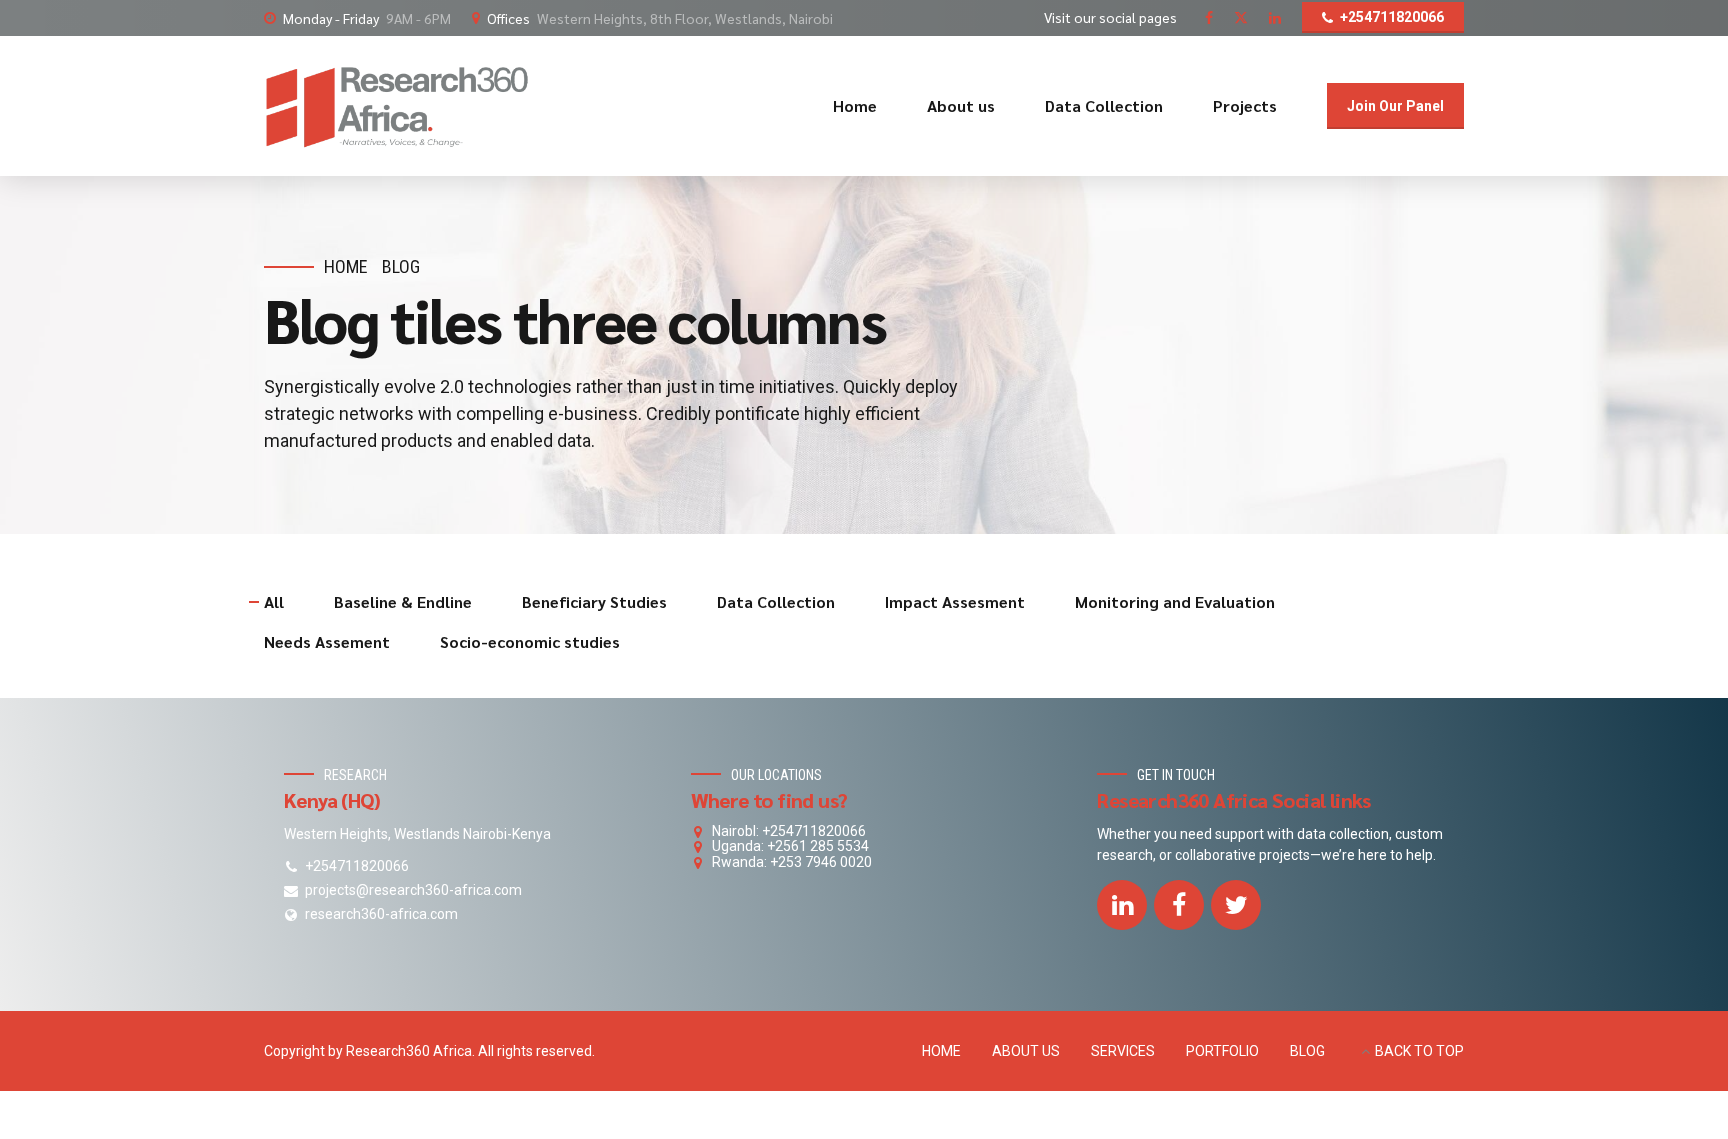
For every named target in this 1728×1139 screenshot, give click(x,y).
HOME (941, 1051)
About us (961, 105)
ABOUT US (1026, 1051)
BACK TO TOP (1419, 1051)
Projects (1245, 105)
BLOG (1307, 1051)
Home (855, 105)
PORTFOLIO (1222, 1051)
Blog (401, 266)
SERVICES (1123, 1051)
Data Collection (1104, 105)
